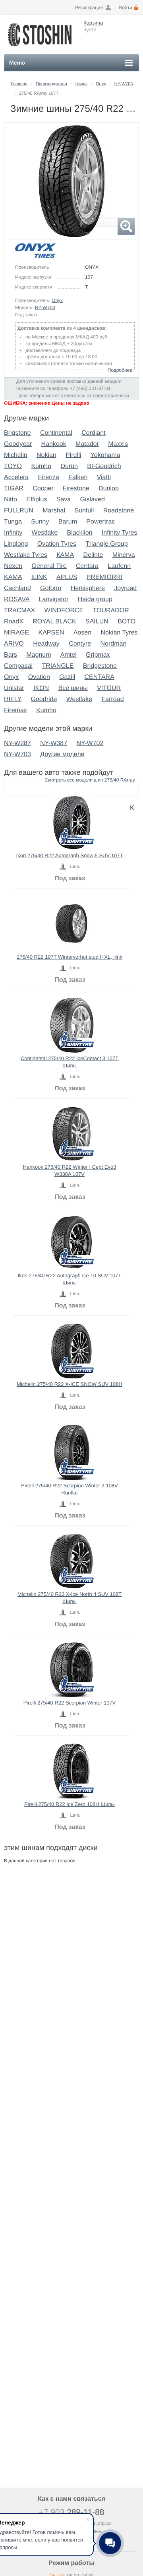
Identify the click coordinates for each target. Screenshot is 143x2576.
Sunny (40, 522)
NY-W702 (90, 743)
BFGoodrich (104, 466)
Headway (46, 644)
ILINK (39, 577)
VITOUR (109, 688)
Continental (56, 433)
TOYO (13, 466)
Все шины (73, 688)
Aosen (82, 633)
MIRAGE (16, 633)
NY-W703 (124, 84)
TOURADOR (111, 611)
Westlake (45, 533)
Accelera (16, 477)
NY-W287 (17, 743)
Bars (11, 655)
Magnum (39, 655)
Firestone (76, 488)
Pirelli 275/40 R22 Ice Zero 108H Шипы (70, 1804)
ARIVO (14, 644)
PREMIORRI (105, 577)
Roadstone (119, 511)
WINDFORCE (64, 611)
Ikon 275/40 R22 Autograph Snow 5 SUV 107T (70, 855)
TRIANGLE (58, 666)
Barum (68, 522)
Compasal (18, 666)
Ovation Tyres (57, 544)
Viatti (104, 477)
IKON (41, 688)
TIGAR (14, 488)
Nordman (114, 644)
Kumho (41, 466)
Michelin (16, 455)
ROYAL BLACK (54, 622)
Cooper (43, 488)
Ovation (39, 677)
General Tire (49, 566)
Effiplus (37, 500)
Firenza (49, 477)
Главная (19, 84)
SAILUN (97, 622)
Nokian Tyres (119, 633)
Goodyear (18, 444)
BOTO (127, 622)
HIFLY (13, 699)
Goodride (44, 699)
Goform (51, 588)
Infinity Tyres (120, 533)
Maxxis (118, 444)
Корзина (93, 23)
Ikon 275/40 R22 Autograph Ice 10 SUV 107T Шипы (70, 1279)
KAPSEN (51, 633)
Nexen (13, 566)
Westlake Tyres (26, 555)
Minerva (124, 555)
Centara (87, 566)
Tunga (13, 522)
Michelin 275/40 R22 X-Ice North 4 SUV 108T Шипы (70, 1598)
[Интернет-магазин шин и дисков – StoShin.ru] (40, 48)
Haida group (95, 599)
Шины (81, 84)
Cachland (17, 588)
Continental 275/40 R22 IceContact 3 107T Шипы (70, 1062)
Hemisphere (88, 588)
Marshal (54, 511)
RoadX (14, 622)
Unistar (14, 688)
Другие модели (62, 754)
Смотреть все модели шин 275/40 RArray (90, 780)
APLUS (67, 577)
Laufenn (119, 566)
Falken (78, 477)
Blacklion (79, 533)
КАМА (65, 555)
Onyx (101, 84)
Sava (64, 500)
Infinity (13, 533)
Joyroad (125, 588)
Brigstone (17, 433)
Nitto (11, 500)
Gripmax (98, 655)
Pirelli (73, 455)
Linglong (16, 544)
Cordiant (93, 433)
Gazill (67, 677)
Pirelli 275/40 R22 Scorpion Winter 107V (70, 1703)
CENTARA (100, 677)
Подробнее (120, 370)
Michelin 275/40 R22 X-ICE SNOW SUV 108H (70, 1384)
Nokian (46, 455)
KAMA (13, 577)
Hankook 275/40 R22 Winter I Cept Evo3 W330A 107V (70, 1170)
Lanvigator (54, 599)
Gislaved (93, 500)
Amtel (69, 655)
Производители (51, 84)
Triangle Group (107, 544)
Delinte (93, 555)
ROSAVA (17, 599)
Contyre (80, 644)
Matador (87, 444)
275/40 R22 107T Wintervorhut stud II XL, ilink (70, 957)
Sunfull (84, 511)
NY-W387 (54, 743)
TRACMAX (19, 611)
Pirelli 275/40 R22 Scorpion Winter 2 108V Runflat (70, 1489)
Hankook (54, 444)
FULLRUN (19, 511)
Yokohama (105, 455)
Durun (69, 466)
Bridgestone (100, 666)
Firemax (15, 710)
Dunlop (109, 488)
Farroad (113, 699)
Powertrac (100, 522)
